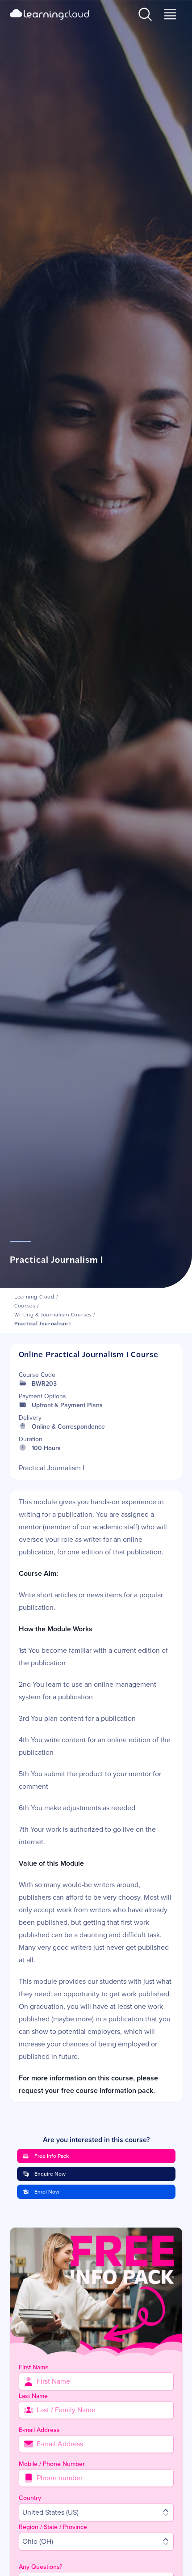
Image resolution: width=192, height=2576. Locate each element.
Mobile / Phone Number (52, 2464)
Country (30, 2498)
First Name (34, 2367)
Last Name (33, 2396)
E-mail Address (39, 2430)
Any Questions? (40, 2567)
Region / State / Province (53, 2527)
